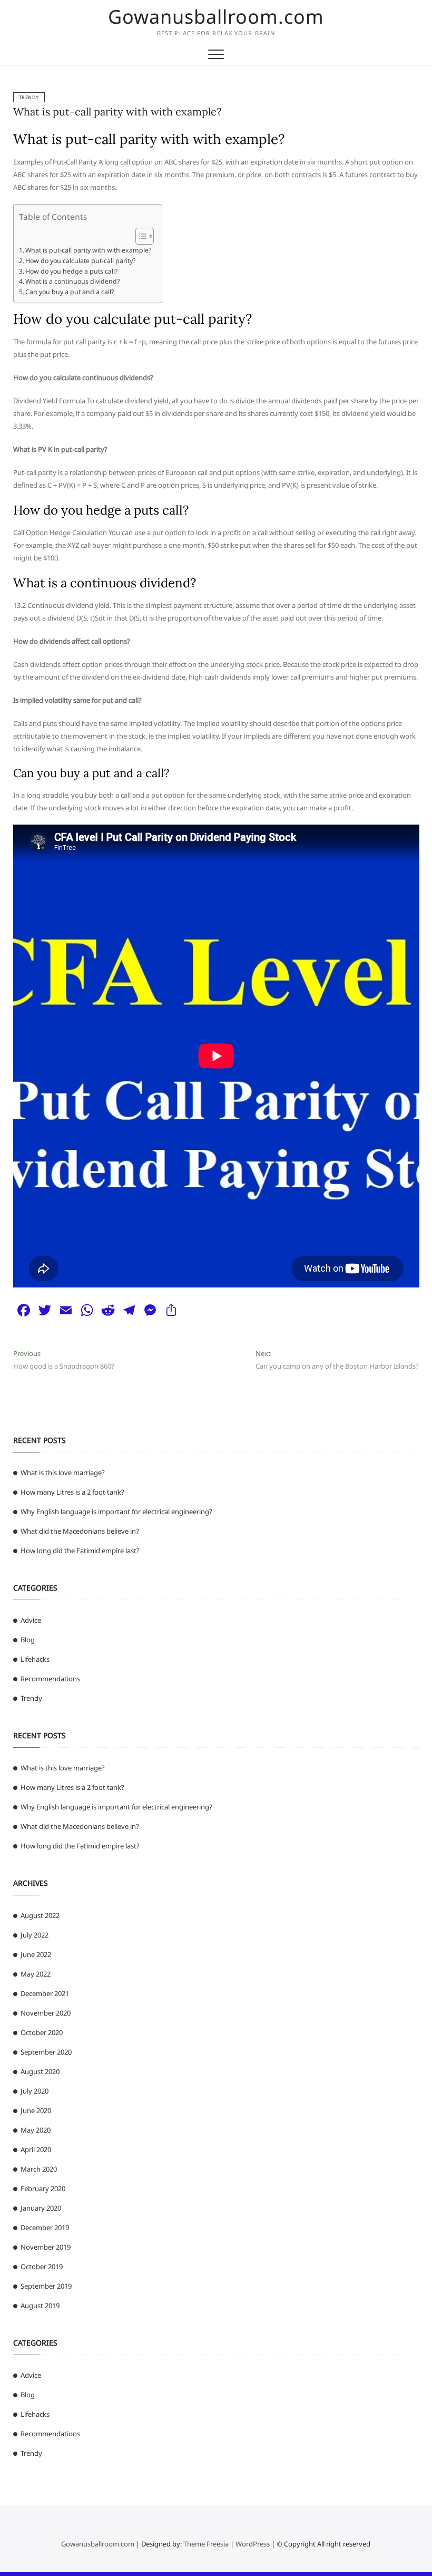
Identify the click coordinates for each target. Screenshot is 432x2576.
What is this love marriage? (63, 1473)
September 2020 (46, 2052)
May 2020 (36, 2130)
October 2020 (42, 2032)
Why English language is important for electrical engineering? (116, 1512)
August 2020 (40, 2071)
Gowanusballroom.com (216, 17)
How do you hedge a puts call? (71, 271)
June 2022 (36, 1954)
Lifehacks (35, 1659)
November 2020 (46, 2013)
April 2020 (36, 2149)
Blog (28, 1640)
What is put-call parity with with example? (117, 112)
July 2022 (35, 1935)
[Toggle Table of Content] (139, 236)
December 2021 (45, 1993)
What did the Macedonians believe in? (80, 1531)
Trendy (29, 97)
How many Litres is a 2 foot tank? (72, 1492)
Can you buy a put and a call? (70, 292)
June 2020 (36, 2110)
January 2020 (41, 2208)
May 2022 (36, 1974)
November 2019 (46, 2247)
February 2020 (43, 2188)
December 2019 (45, 2228)
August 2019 (40, 2306)
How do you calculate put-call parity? (80, 261)
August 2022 (40, 1915)
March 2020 (39, 2169)
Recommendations (50, 1679)
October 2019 (42, 2267)
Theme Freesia (206, 2544)
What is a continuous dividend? (72, 281)
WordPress (253, 2544)
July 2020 (35, 2091)
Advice (31, 1620)
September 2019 (46, 2286)
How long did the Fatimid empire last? (80, 1551)
